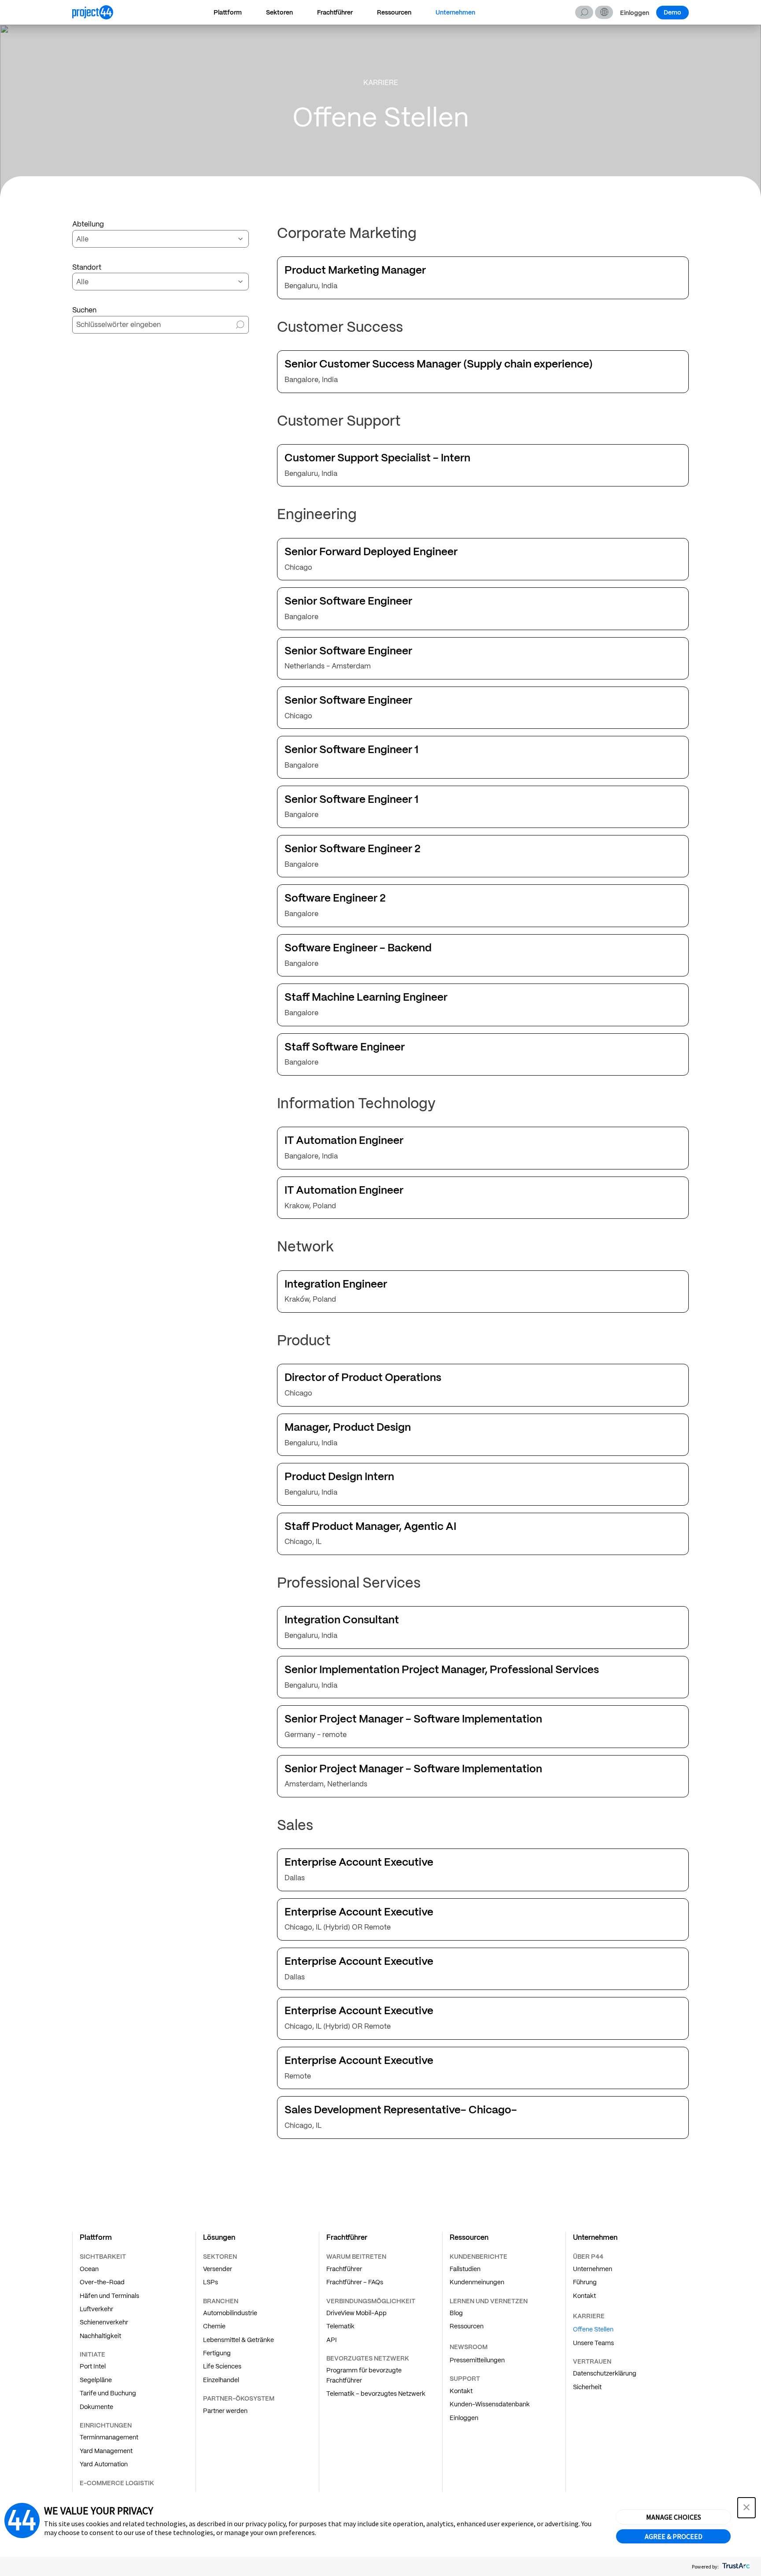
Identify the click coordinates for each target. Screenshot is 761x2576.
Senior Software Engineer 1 (351, 750)
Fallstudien (465, 2269)
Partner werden (225, 2411)
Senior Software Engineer (348, 601)
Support (465, 2379)
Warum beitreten (356, 2257)
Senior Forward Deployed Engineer (371, 552)
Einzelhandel (221, 2380)
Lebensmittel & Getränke (238, 2340)
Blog (456, 2313)
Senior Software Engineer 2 (353, 849)
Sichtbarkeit (103, 2257)
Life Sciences (222, 2366)
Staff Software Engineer (345, 1047)
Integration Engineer (336, 1284)
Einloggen (635, 13)
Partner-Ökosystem (239, 2398)
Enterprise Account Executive (359, 1862)
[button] (604, 12)
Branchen (221, 2301)
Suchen (584, 12)
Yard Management (106, 2451)
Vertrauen (592, 2361)
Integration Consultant (342, 1620)
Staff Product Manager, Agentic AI (370, 1527)
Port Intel (93, 2366)
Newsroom (469, 2347)
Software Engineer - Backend (358, 948)
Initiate (92, 2354)
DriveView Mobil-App (356, 2313)
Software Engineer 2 (335, 898)
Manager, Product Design (348, 1427)
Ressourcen (394, 12)
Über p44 (588, 2257)
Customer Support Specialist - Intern (377, 458)
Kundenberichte (478, 2257)
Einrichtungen (106, 2425)
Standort (87, 267)
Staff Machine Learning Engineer (366, 997)
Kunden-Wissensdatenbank (490, 2404)
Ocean (89, 2269)
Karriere (589, 2316)
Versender (218, 2269)
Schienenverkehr (104, 2322)
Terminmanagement (109, 2437)
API (332, 2340)
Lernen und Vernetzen (489, 2301)
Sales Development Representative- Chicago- (401, 2110)
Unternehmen (455, 12)
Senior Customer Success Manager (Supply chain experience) (439, 364)
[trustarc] (735, 2567)
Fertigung (217, 2353)
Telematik (340, 2326)
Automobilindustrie (230, 2313)
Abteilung (88, 224)
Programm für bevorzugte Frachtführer (364, 2375)
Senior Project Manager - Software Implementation (413, 1719)
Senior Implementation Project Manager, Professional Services (442, 1670)
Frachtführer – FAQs (355, 2282)
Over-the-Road (102, 2282)
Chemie (214, 2326)
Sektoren (279, 12)
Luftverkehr (96, 2309)
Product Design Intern (339, 1477)
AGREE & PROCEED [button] (674, 2536)
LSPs (211, 2282)
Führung (585, 2282)
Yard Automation (104, 2464)
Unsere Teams (593, 2343)
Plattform (228, 12)
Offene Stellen (593, 2329)
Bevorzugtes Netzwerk (368, 2358)
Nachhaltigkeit (100, 2336)
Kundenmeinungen (477, 2282)
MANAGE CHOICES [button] (674, 2517)
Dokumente (96, 2407)
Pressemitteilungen (477, 2360)
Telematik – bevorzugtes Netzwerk (376, 2394)
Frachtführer (335, 12)
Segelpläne (96, 2380)
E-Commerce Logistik (117, 2483)
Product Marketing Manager (355, 270)
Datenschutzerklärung (605, 2373)
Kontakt (461, 2391)
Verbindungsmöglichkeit (371, 2301)
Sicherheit (587, 2387)
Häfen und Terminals (109, 2296)
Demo (672, 12)
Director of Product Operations (363, 1378)
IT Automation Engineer (344, 1141)
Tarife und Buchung (108, 2393)
